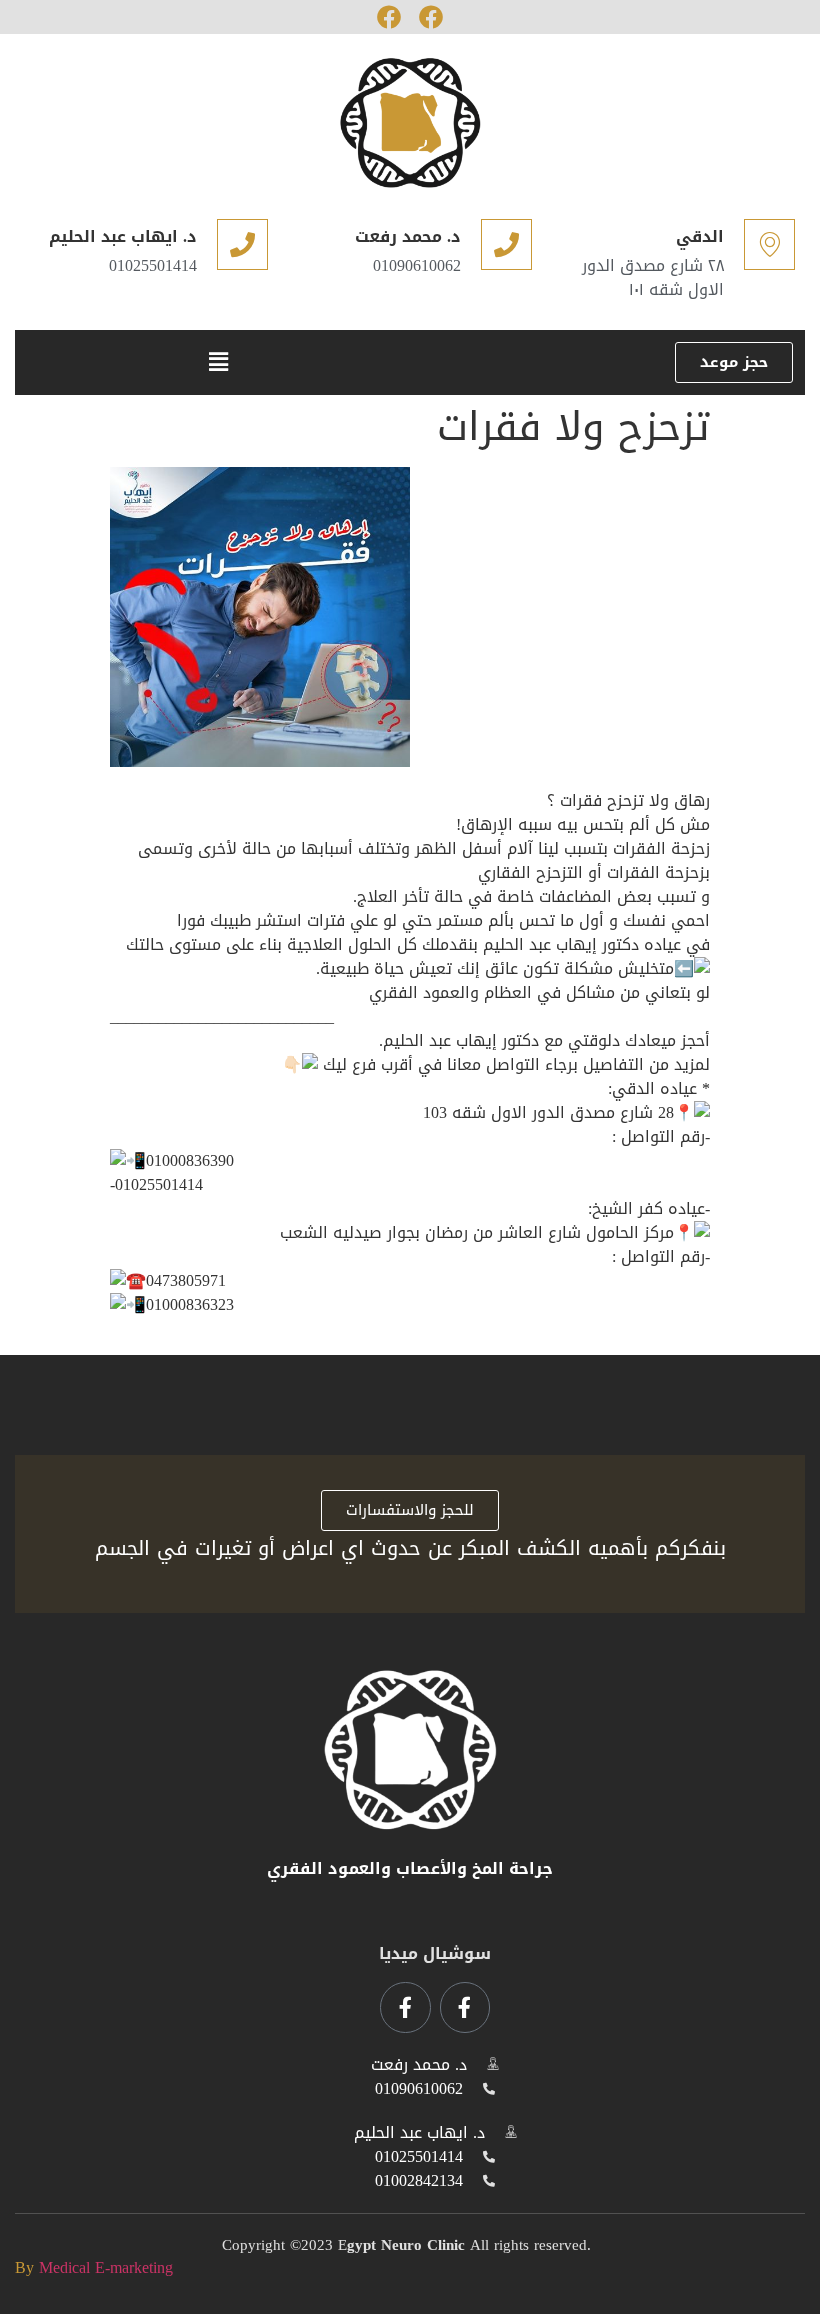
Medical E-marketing (106, 2267)
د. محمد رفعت (408, 236)
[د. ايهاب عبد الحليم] (242, 244)
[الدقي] (769, 244)
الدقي (700, 236)
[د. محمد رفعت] (506, 244)
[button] (218, 363)
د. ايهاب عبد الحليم (123, 236)
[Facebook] (389, 17)
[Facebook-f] (465, 2007)
